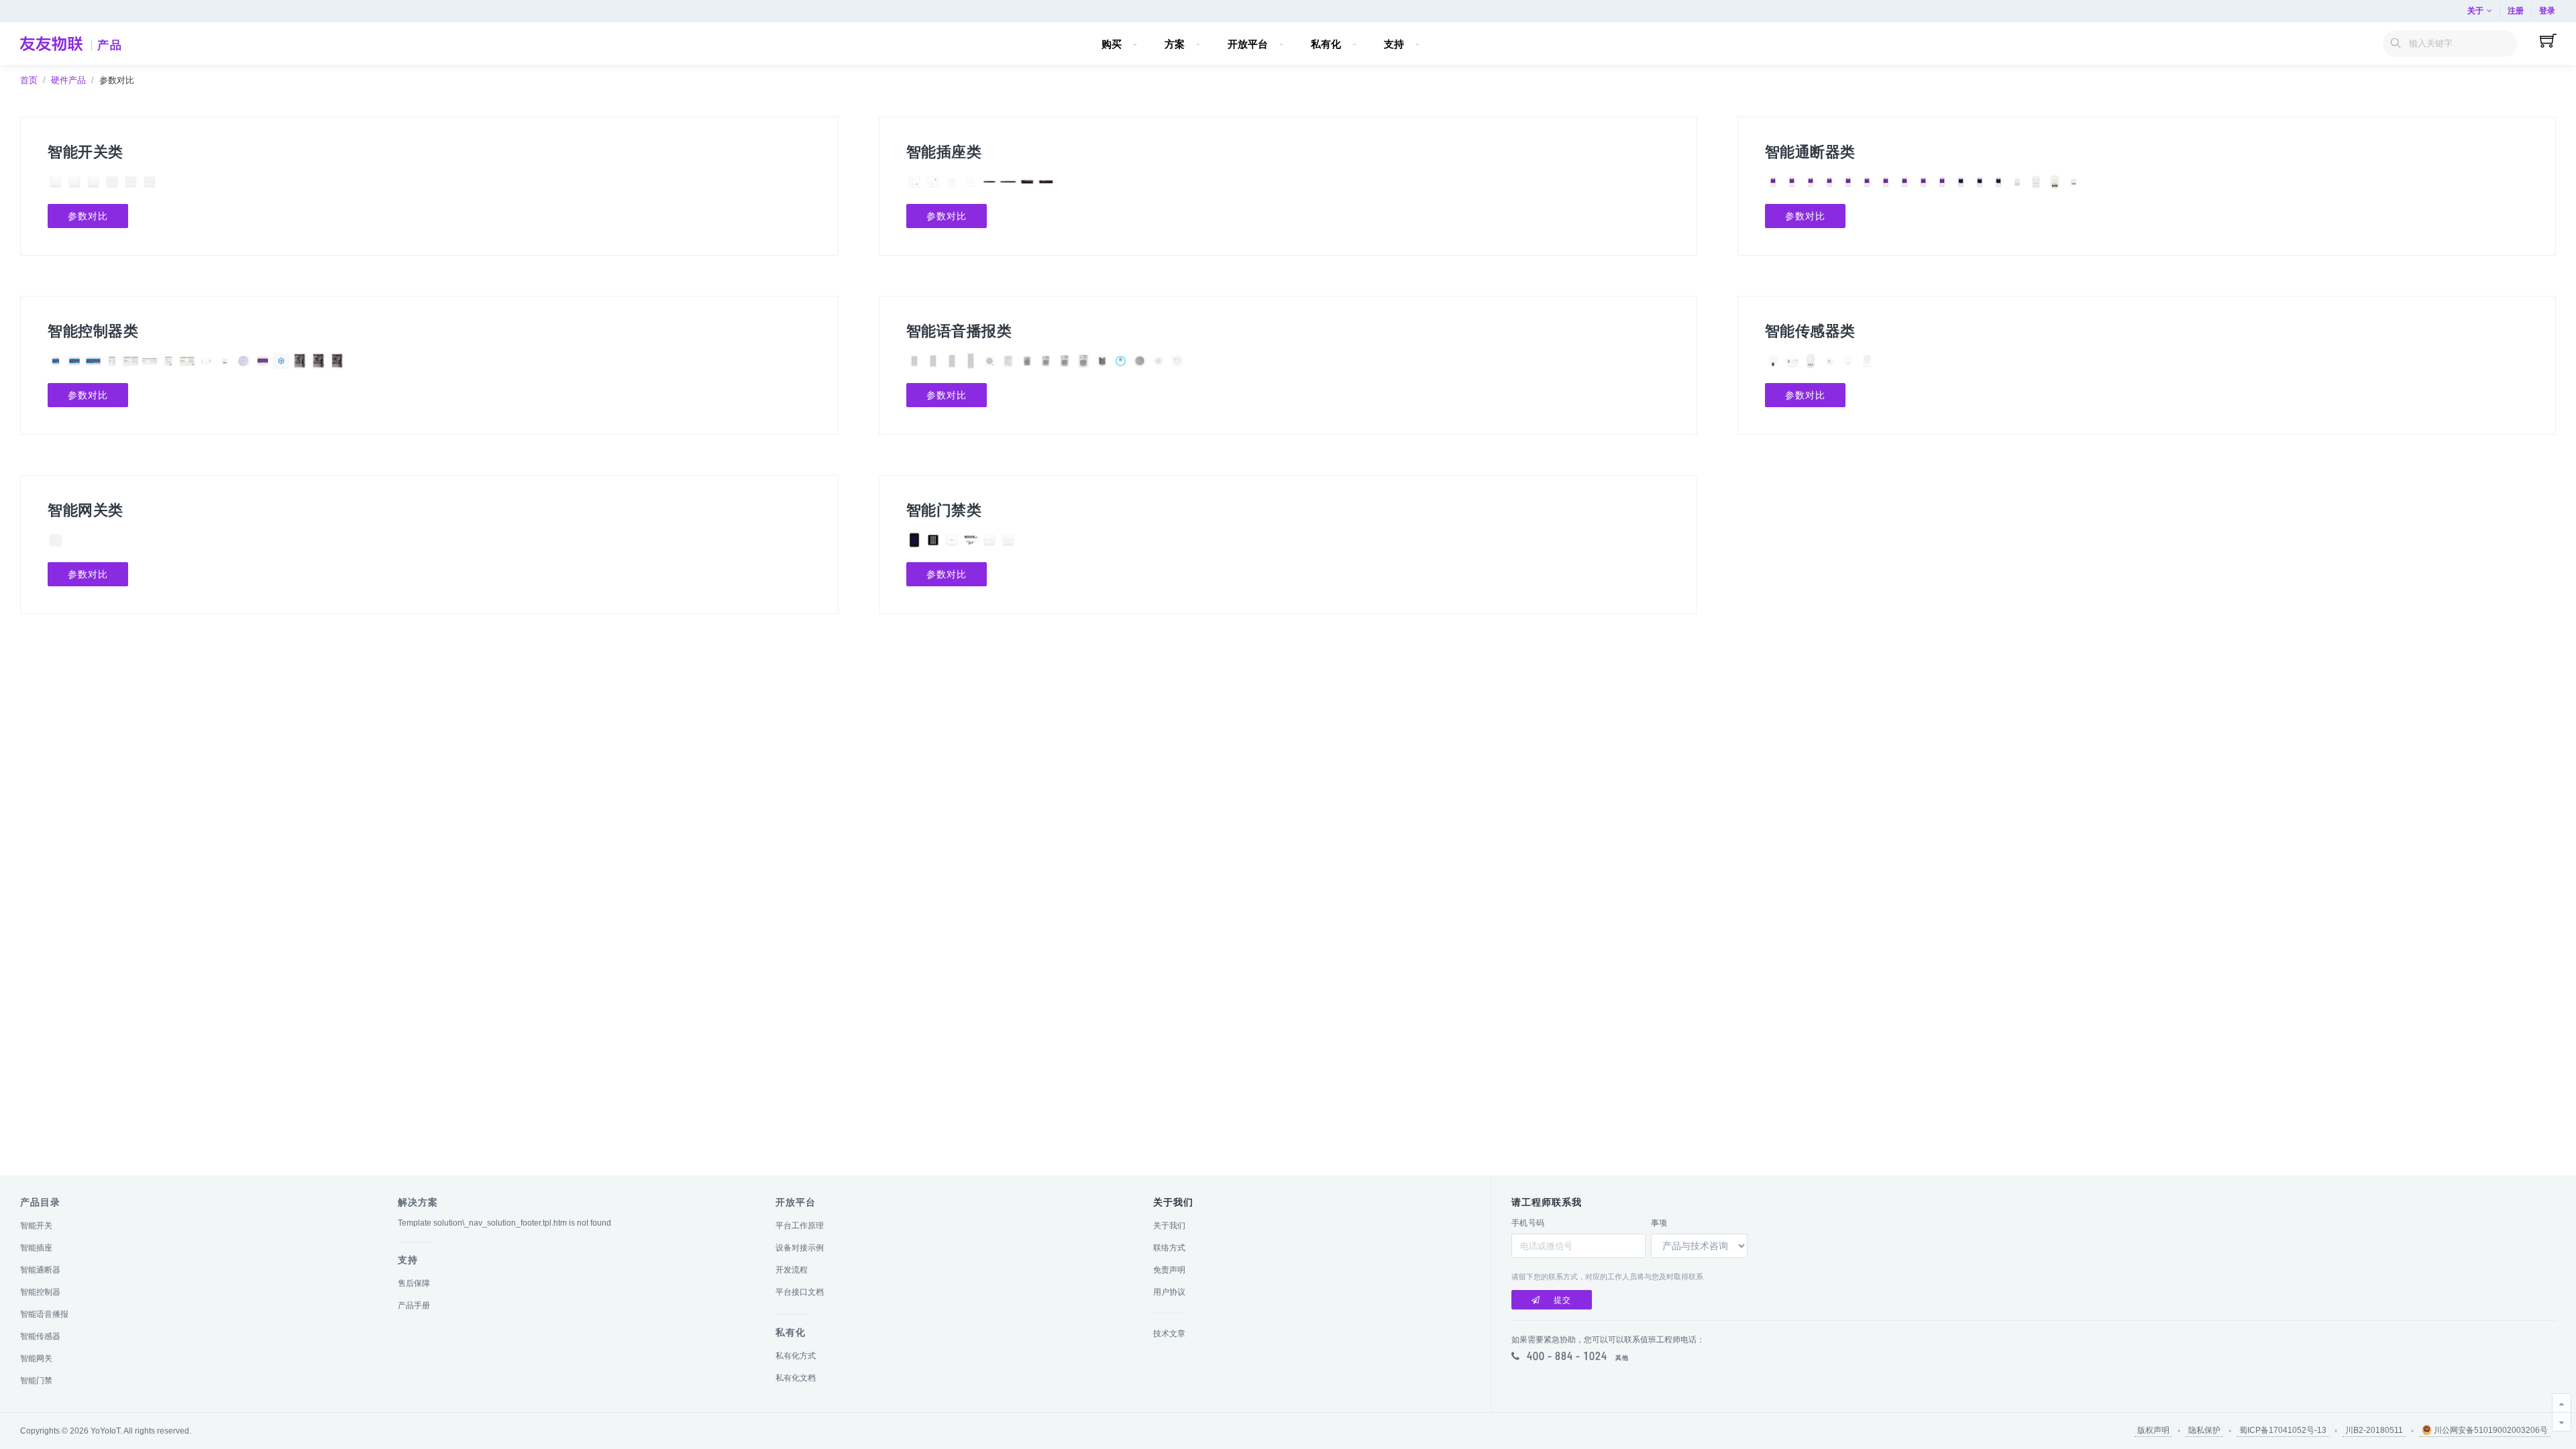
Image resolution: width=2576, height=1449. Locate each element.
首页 (29, 80)
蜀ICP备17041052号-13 (2283, 1430)
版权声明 (2153, 1430)
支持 (408, 1260)
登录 (2547, 11)
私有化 (791, 1332)
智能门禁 (36, 1381)
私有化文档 (796, 1378)
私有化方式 (796, 1356)
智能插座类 (944, 152)
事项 (1659, 1223)
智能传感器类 (1810, 331)
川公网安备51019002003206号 (2490, 1430)
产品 (110, 45)
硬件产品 (68, 80)
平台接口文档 (800, 1292)
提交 (1562, 1300)
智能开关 (36, 1226)
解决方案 (418, 1202)
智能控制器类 (93, 331)
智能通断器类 (1810, 152)
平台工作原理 (800, 1226)
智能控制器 (40, 1292)
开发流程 (792, 1270)
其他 (1622, 1358)
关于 (2475, 11)
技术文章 (1169, 1334)
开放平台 (796, 1202)
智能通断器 (40, 1270)
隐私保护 (2204, 1430)
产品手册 (414, 1305)
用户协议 (1169, 1292)
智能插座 (36, 1248)
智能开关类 (86, 152)
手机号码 (1528, 1223)
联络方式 (1169, 1248)
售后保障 (414, 1283)
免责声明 (1169, 1270)
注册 (2516, 11)
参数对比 (88, 216)
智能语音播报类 (959, 331)
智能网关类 (86, 510)
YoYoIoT (105, 1431)
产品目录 (40, 1202)
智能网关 (36, 1358)
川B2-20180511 (2374, 1430)
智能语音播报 (44, 1314)
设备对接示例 (800, 1248)
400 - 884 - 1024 (1567, 1356)
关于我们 (1169, 1226)
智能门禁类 (944, 510)
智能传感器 (40, 1336)
